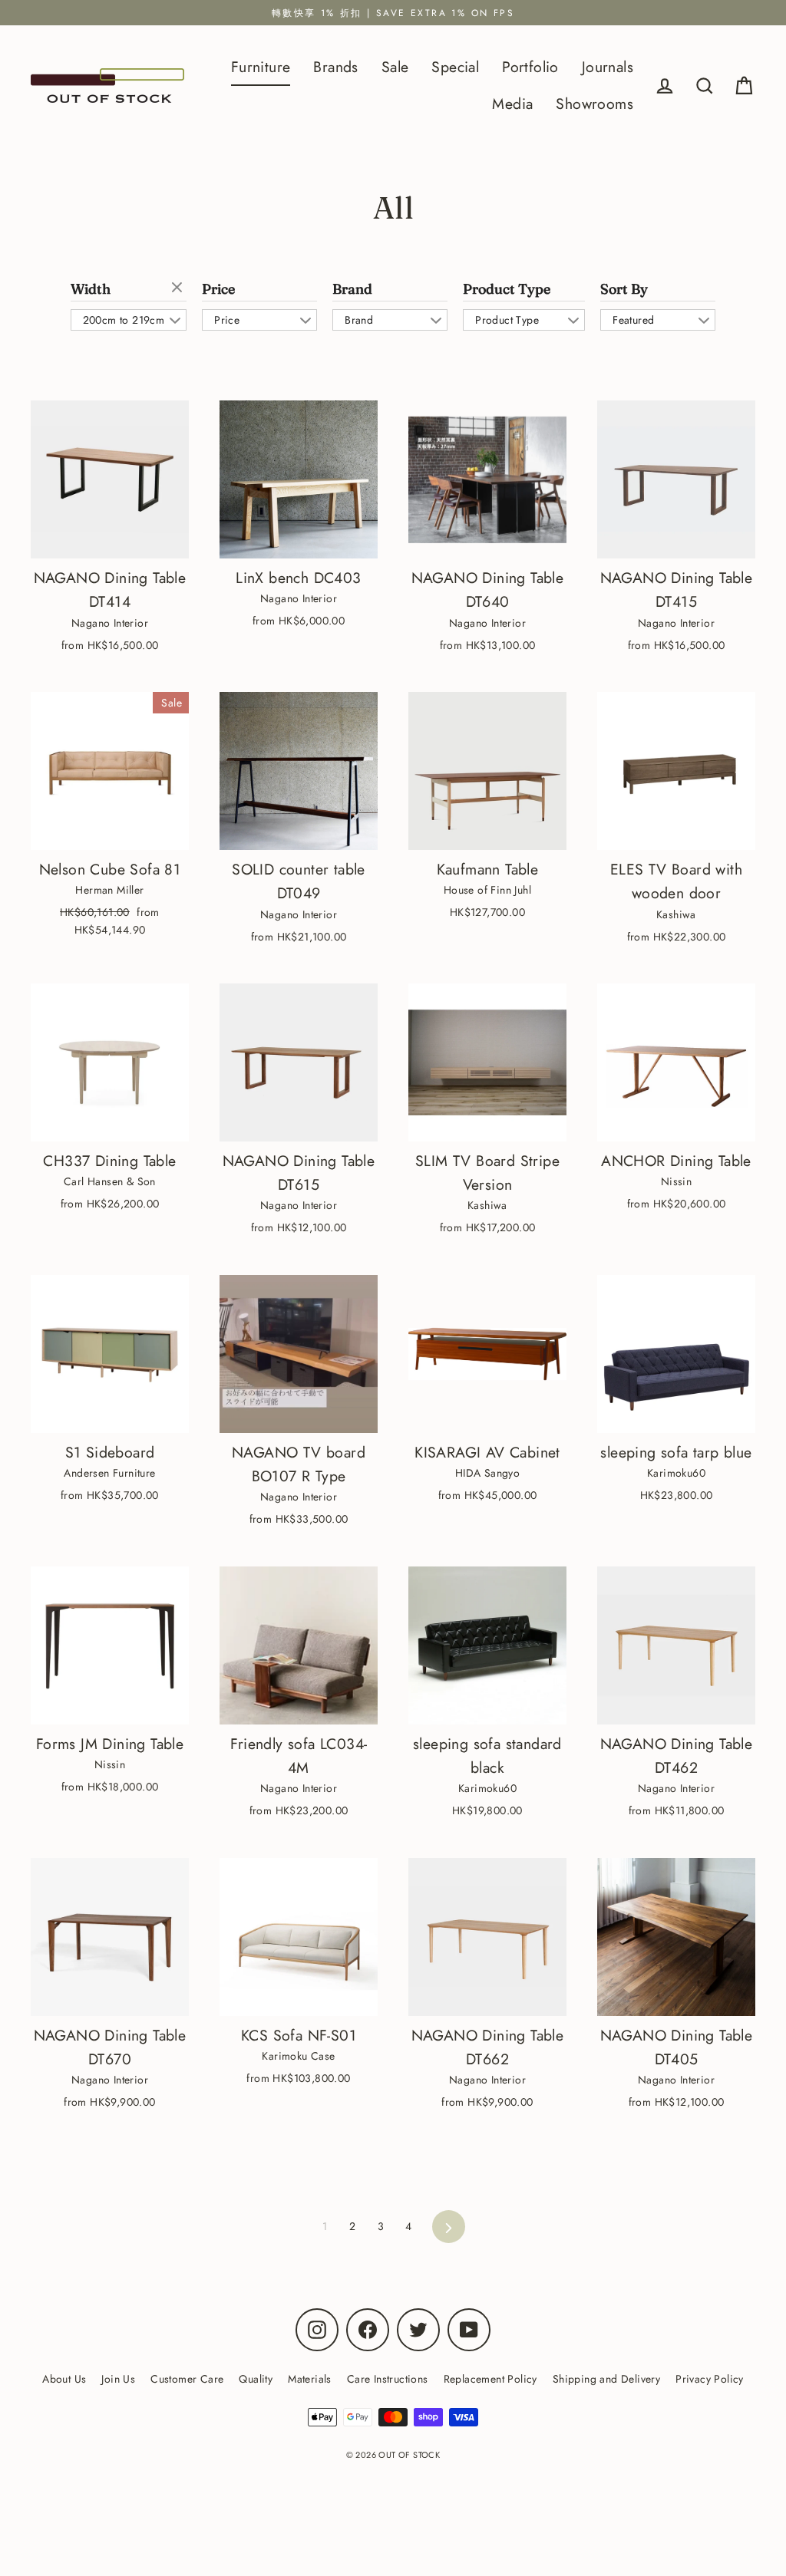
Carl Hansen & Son (110, 1181)
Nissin (676, 1181)
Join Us (118, 2379)
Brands (335, 67)
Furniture (261, 67)
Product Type (507, 289)
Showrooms (594, 104)
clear (179, 288)
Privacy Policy (710, 2379)
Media (512, 104)
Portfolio (530, 67)
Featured (633, 320)
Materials (310, 2379)
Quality (256, 2379)
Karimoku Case (298, 2056)
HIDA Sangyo (487, 1473)
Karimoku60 (676, 1473)
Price (218, 289)
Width (91, 289)
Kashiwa (676, 914)
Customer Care (187, 2379)
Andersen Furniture (109, 1473)
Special (455, 67)
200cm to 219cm (124, 320)
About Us (64, 2379)
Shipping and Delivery (606, 2379)
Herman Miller (109, 890)
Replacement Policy (490, 2379)
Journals (608, 67)
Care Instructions (388, 2379)
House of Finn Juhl (487, 890)
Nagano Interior (110, 623)
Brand (352, 289)
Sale (395, 67)
